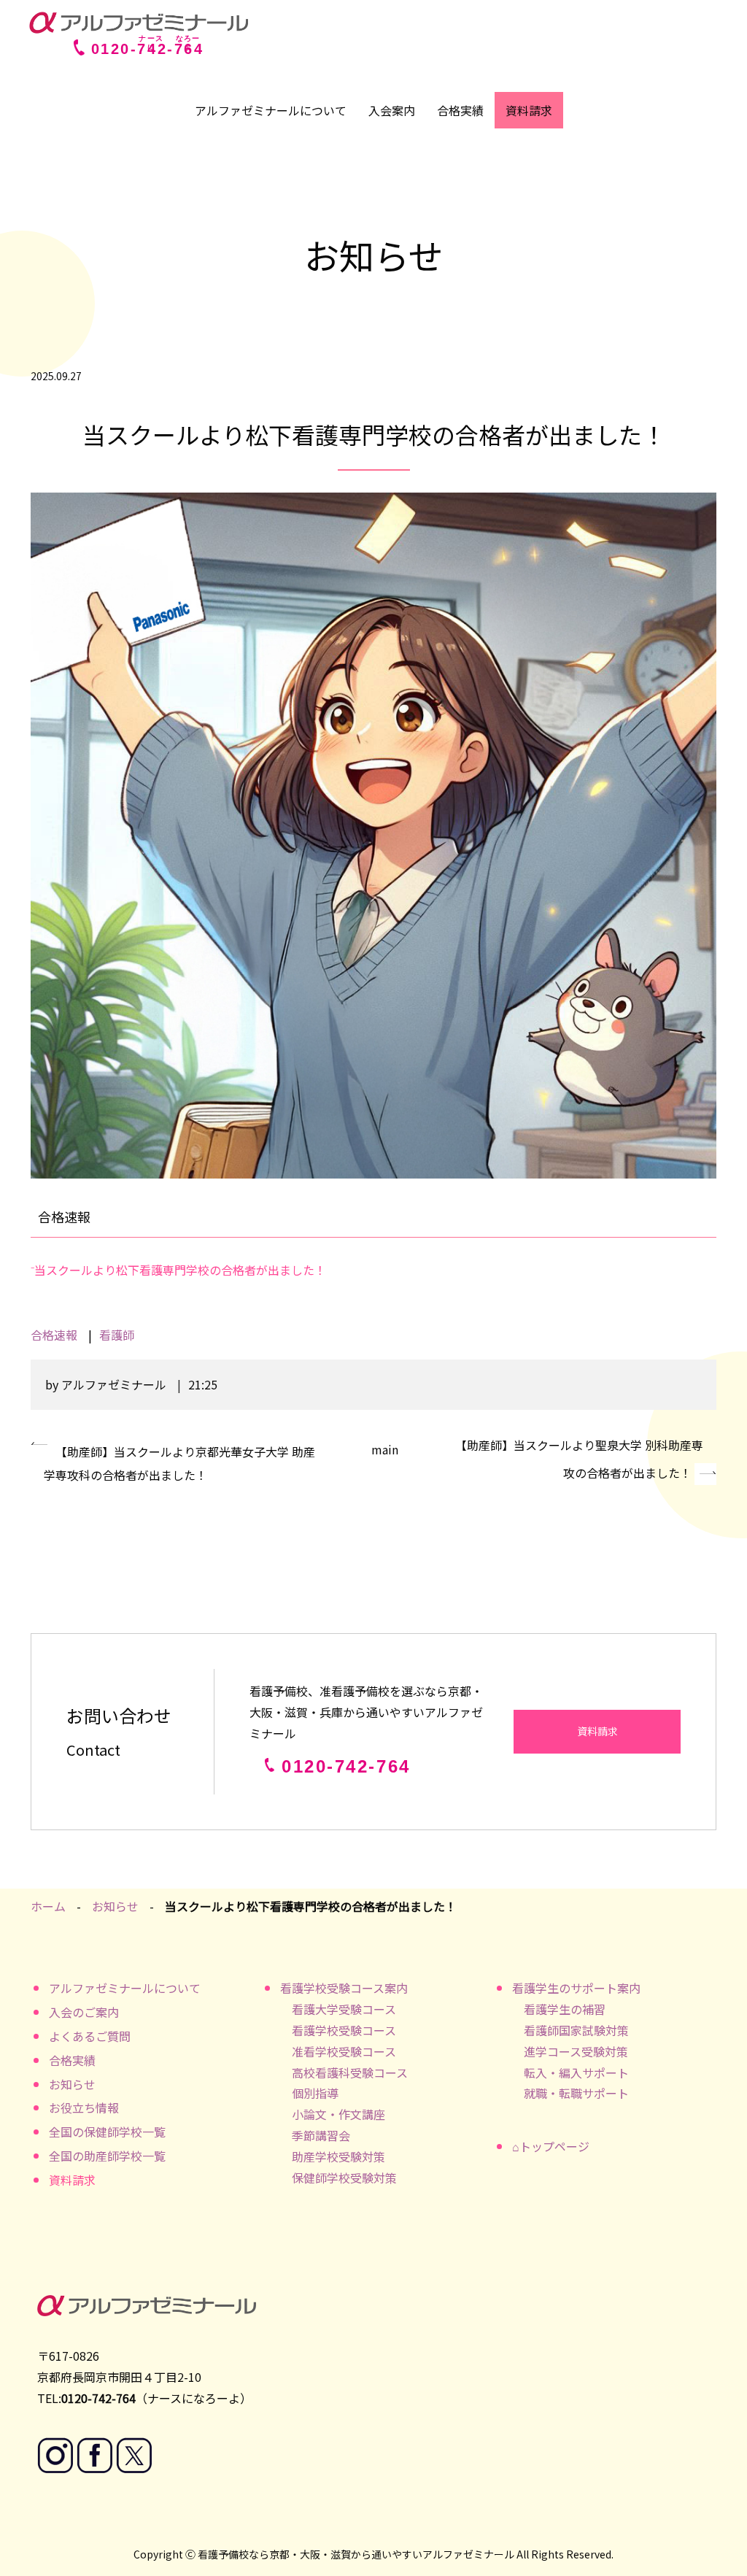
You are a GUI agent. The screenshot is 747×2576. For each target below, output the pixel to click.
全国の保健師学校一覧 (107, 2132)
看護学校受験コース (344, 2030)
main (385, 1449)
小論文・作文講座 (338, 2114)
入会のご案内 (84, 2012)
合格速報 (54, 1335)
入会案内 (392, 110)
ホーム (48, 1906)
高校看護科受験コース (350, 2072)
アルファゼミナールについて (271, 110)
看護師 (117, 1335)
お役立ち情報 (84, 2108)
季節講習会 (321, 2135)
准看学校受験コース (344, 2051)
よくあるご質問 (90, 2036)
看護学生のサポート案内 (576, 1988)
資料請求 (529, 110)
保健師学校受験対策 (344, 2178)
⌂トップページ (551, 2146)
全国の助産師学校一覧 (107, 2156)
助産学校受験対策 (338, 2156)
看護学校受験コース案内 (344, 1988)
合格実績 (460, 110)
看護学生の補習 (565, 2009)
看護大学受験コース (344, 2009)
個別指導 (315, 2093)
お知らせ (115, 1906)
